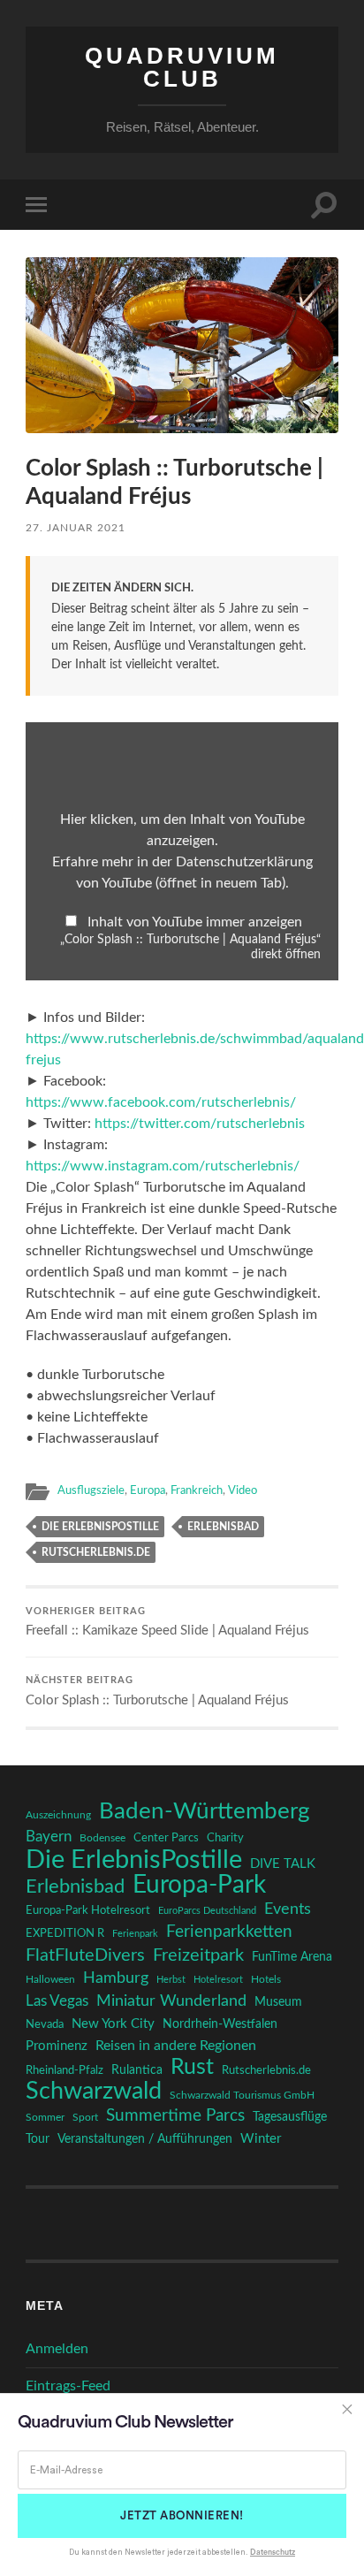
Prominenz (57, 2046)
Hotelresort (218, 1980)
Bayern (49, 1837)
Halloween (50, 1980)
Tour (38, 2139)
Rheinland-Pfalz (64, 2070)
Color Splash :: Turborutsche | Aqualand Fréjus (157, 1692)
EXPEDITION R (65, 1933)
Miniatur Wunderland (171, 2001)
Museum (278, 2002)
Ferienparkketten (229, 1932)
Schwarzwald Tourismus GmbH (242, 2095)
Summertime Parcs (175, 2116)
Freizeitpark (198, 1955)
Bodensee (102, 1838)
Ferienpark (135, 1934)
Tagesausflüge (290, 2117)
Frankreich (197, 1490)
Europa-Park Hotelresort (88, 1910)
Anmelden (57, 2349)
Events (288, 1909)
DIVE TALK (283, 1864)
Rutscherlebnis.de (96, 1552)
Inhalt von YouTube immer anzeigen (195, 922)
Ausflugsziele (91, 1490)
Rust (192, 2068)
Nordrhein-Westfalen (220, 2024)
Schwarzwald (94, 2092)
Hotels (266, 1980)
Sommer (45, 2117)
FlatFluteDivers (85, 1955)
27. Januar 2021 (76, 528)
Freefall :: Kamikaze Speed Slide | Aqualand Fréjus (167, 1623)
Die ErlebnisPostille (100, 1527)
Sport (85, 2117)
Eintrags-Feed (68, 2386)
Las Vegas (57, 2001)
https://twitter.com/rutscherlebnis (200, 1124)
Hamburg (116, 1978)
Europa (148, 1490)
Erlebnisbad (223, 1527)
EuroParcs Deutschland (207, 1911)
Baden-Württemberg (205, 1811)
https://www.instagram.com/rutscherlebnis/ (163, 1166)
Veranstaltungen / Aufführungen (145, 2139)
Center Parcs (166, 1838)
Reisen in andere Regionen (176, 2046)
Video (243, 1490)
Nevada (45, 2024)
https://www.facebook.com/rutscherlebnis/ (161, 1102)
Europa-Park (199, 1886)
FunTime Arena (292, 1957)
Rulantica (137, 2070)
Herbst (171, 1980)
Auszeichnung (58, 1815)
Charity (225, 1838)
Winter (261, 2139)
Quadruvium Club (182, 67)
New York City (113, 2024)
